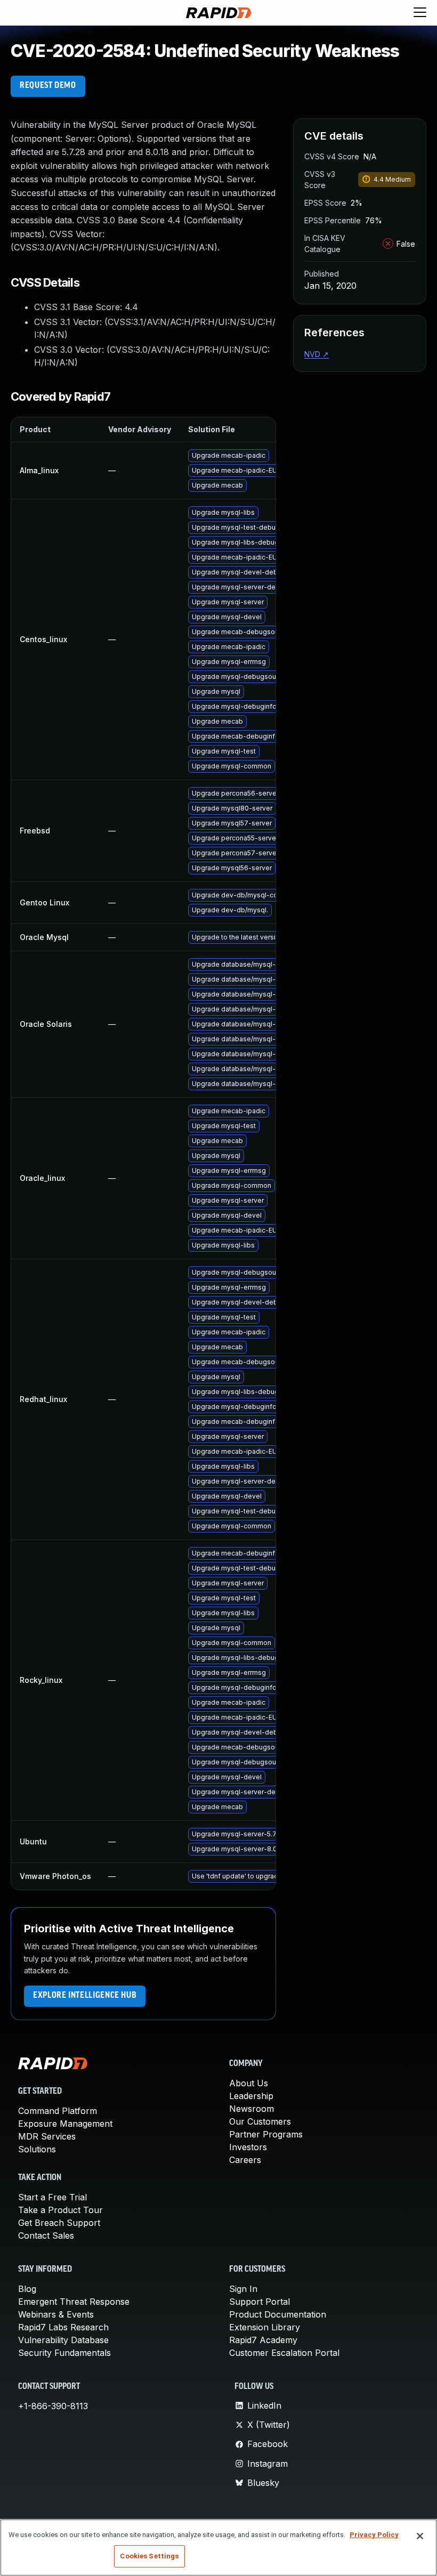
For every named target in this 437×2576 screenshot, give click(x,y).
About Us (249, 2083)
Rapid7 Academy (263, 2340)
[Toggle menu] (420, 13)
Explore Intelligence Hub (85, 1996)
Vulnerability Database (63, 2340)
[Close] (420, 2536)
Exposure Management (65, 2124)
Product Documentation (278, 2314)
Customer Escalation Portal (284, 2353)
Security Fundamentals (64, 2353)
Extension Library (265, 2327)
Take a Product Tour (60, 2210)
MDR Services (47, 2136)
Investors (248, 2147)
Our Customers (260, 2121)
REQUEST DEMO (48, 86)
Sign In (243, 2289)
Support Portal (260, 2302)
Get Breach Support (59, 2223)
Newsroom (252, 2109)
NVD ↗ (317, 354)
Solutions (37, 2149)
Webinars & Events (56, 2314)
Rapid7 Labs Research (63, 2327)
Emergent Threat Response (74, 2302)
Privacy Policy (374, 2535)
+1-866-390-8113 (53, 2406)
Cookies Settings (149, 2556)
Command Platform (58, 2111)
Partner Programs (266, 2134)
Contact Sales (46, 2235)
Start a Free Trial (52, 2197)
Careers (245, 2160)
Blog (27, 2289)
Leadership (251, 2096)
